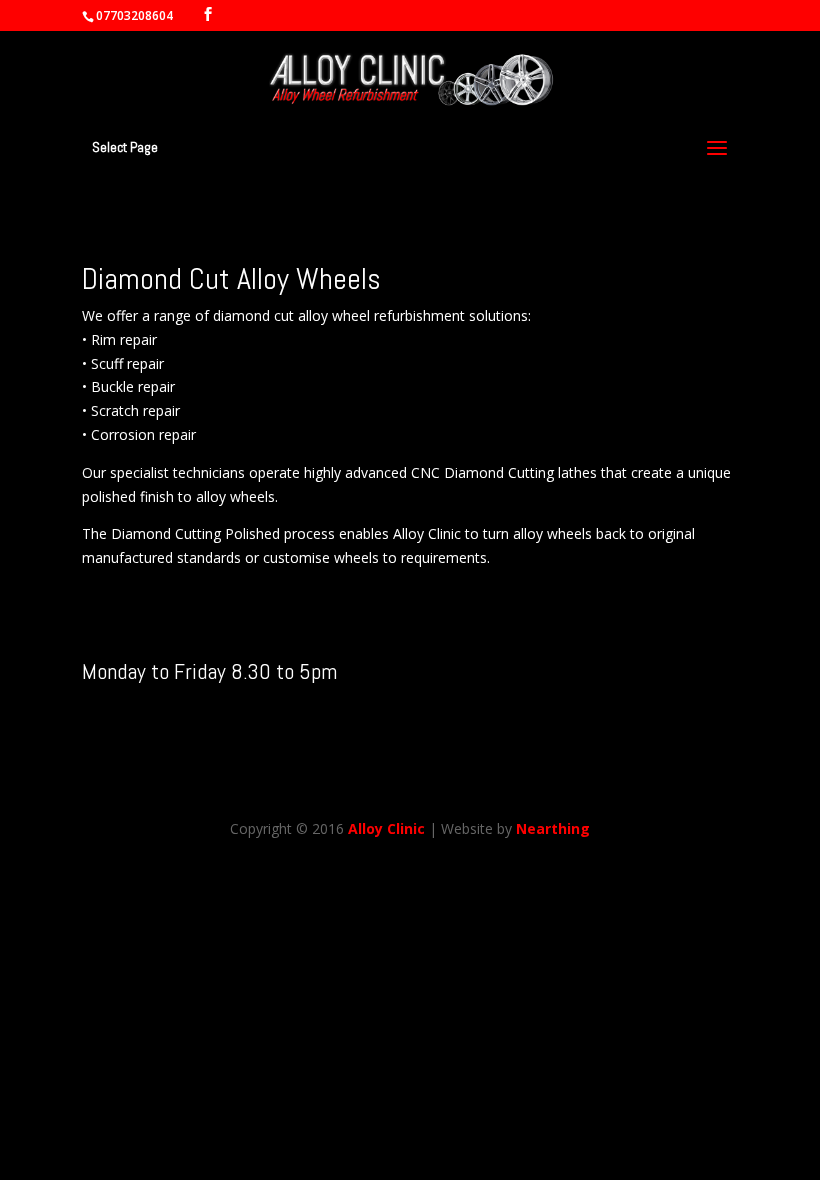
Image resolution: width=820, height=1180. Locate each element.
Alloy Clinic (386, 828)
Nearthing (553, 828)
